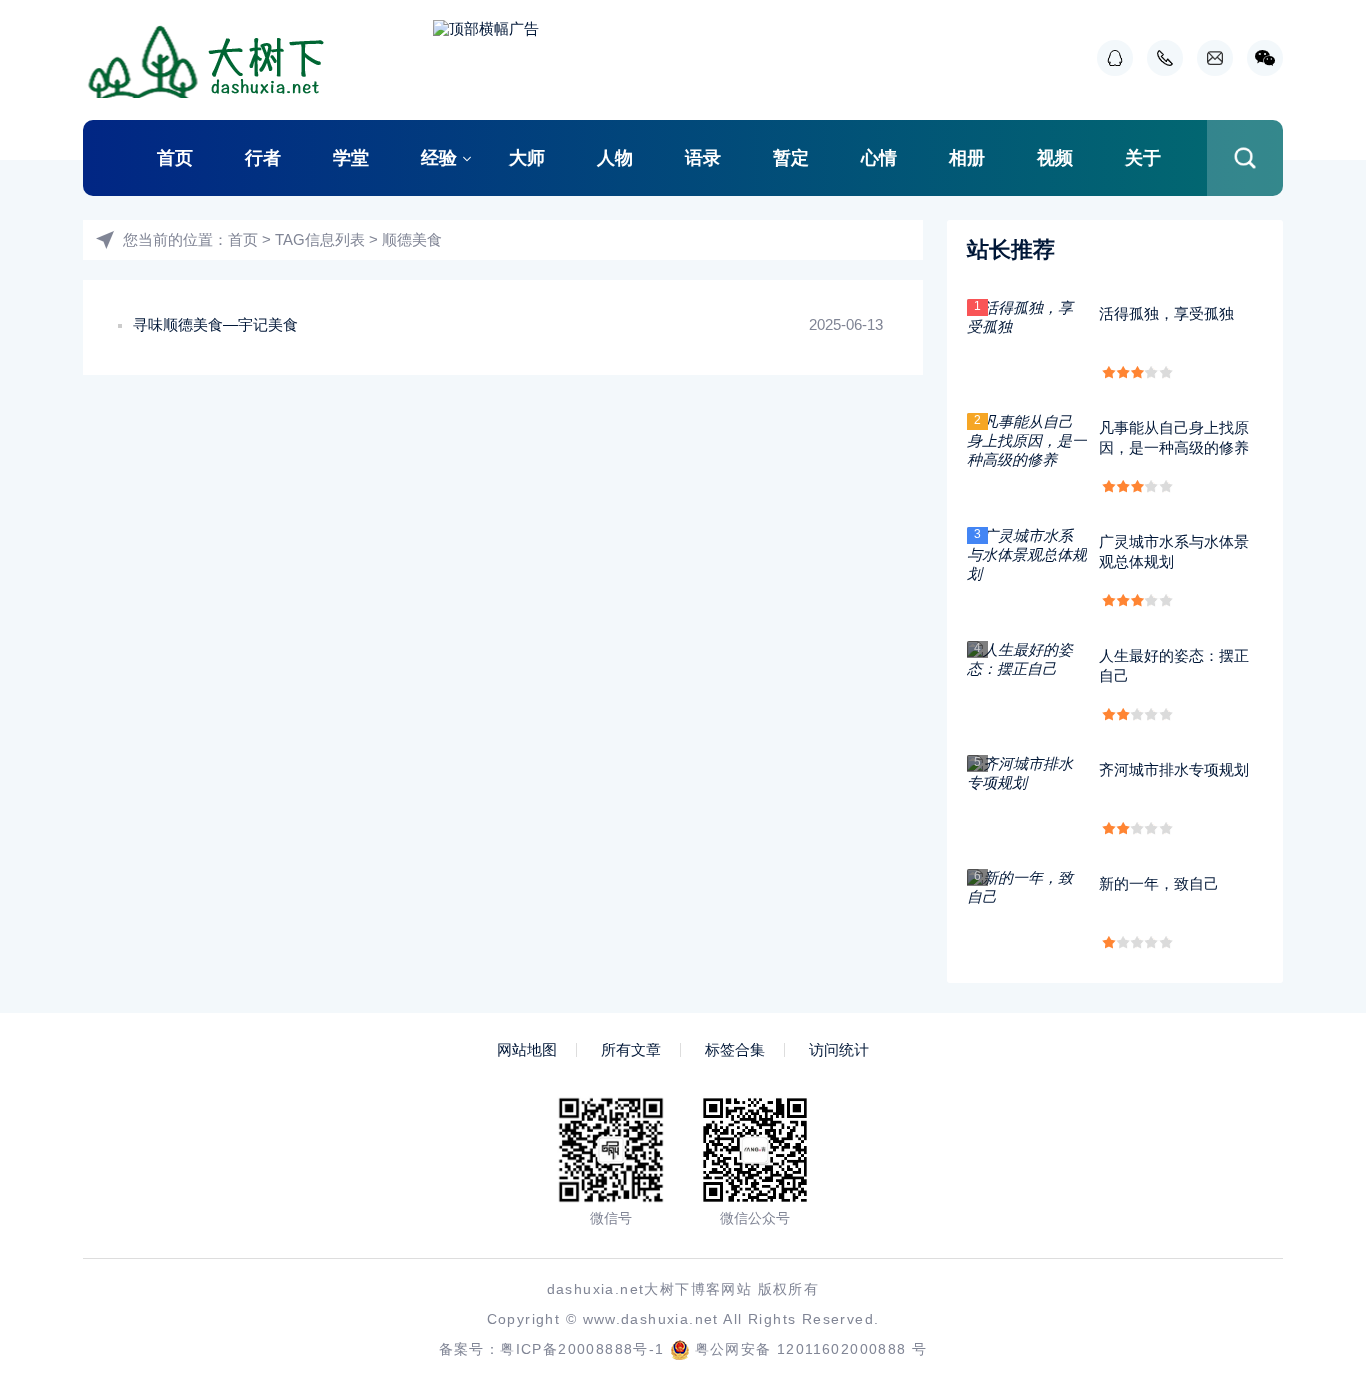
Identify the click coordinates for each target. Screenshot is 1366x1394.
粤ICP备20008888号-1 (582, 1349)
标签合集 (735, 1050)
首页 (175, 158)
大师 (527, 158)
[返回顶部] (1302, 1231)
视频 (1055, 158)
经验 (439, 158)
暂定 (791, 158)
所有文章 (631, 1050)
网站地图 (527, 1050)
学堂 (351, 158)
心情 (879, 158)
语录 (703, 158)
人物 (615, 158)
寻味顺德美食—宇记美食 (215, 324)
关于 (1143, 158)
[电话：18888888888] (1160, 58)
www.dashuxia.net (651, 1319)
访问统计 (839, 1050)
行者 (263, 158)
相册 (967, 158)
